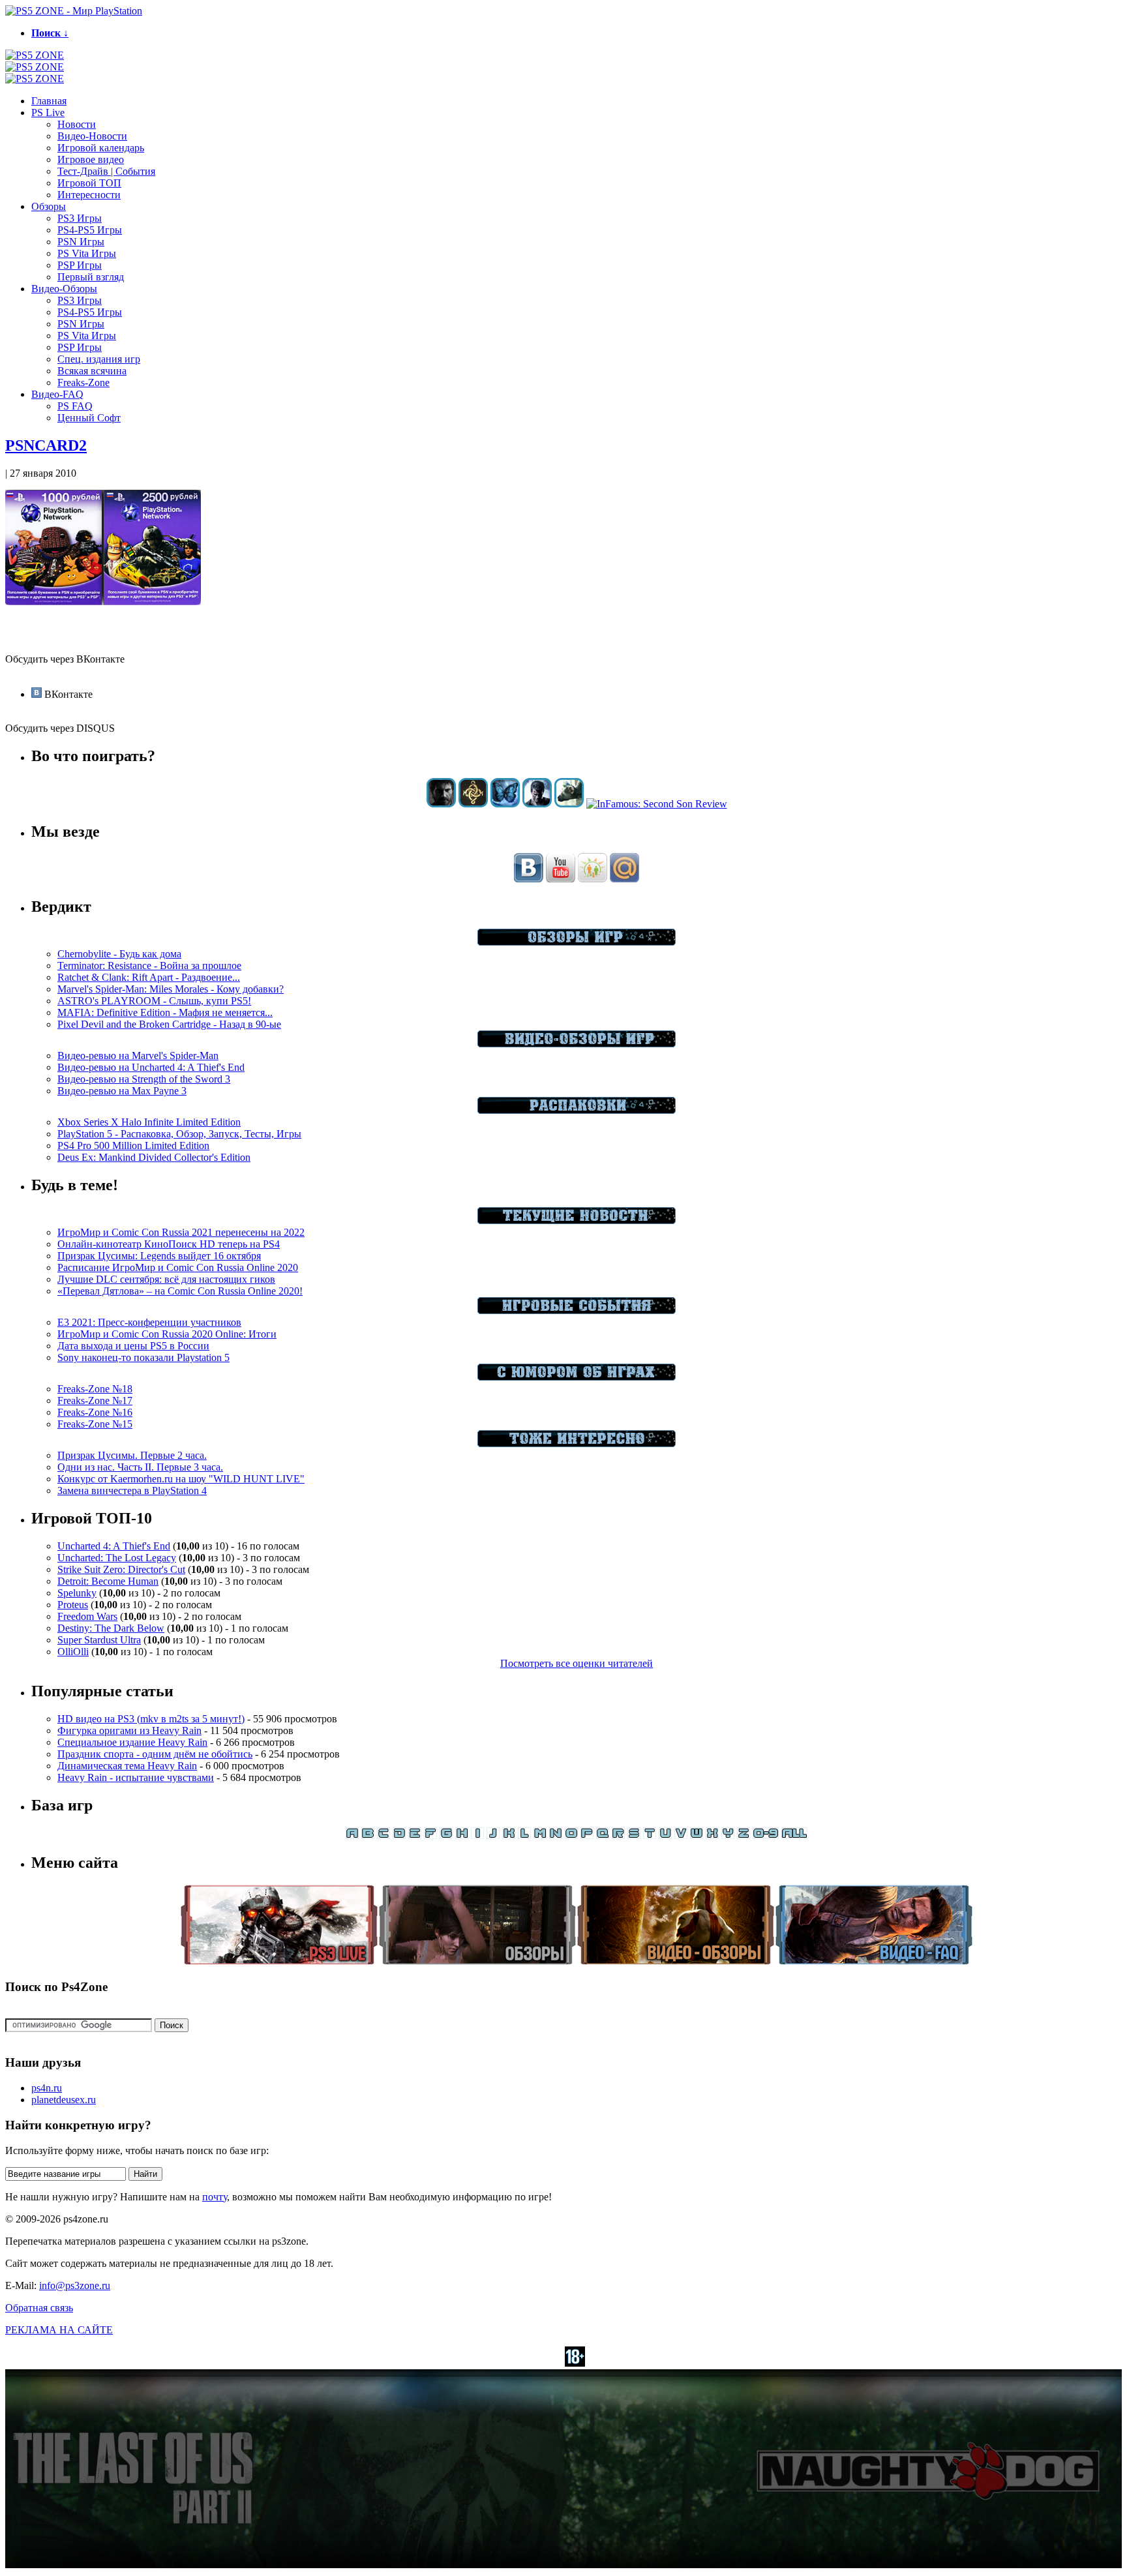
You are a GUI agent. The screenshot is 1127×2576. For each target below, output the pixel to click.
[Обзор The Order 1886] (473, 804)
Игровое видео (91, 159)
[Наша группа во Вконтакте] (529, 879)
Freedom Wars (87, 1616)
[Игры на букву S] (634, 1835)
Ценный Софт (89, 418)
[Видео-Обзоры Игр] (577, 1044)
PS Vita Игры (87, 253)
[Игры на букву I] (477, 1835)
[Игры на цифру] (766, 1835)
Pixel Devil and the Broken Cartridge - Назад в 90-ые (169, 1024)
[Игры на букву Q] (603, 1835)
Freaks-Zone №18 (95, 1389)
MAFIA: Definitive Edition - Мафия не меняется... (165, 1012)
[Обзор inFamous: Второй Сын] (657, 804)
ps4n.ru (47, 2088)
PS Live (48, 112)
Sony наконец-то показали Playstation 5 (143, 1357)
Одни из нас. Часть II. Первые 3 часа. (140, 1467)
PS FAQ (75, 406)
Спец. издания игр (99, 359)
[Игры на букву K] (509, 1835)
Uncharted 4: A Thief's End (114, 1546)
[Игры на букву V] (681, 1835)
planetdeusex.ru (64, 2100)
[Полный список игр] (794, 1835)
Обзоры (49, 206)
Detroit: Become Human (108, 1581)
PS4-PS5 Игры (90, 230)
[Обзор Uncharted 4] (537, 804)
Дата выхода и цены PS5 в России (133, 1346)
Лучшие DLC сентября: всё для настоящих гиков (166, 1279)
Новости (77, 124)
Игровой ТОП (89, 183)
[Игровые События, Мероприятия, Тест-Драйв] (577, 1310)
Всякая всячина (92, 371)
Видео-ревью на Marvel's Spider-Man (138, 1056)
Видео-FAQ (57, 394)
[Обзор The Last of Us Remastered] (441, 804)
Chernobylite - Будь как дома (119, 954)
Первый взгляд (91, 277)
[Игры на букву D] (399, 1835)
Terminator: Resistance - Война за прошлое (149, 966)
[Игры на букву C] (383, 1835)
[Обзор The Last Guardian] (569, 804)
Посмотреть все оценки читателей (577, 1663)
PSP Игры (80, 265)
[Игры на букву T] (650, 1835)
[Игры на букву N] (556, 1835)
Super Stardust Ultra (99, 1640)
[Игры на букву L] (524, 1835)
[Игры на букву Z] (744, 1835)
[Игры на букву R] (618, 1835)
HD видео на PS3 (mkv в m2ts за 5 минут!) (151, 1719)
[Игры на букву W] (697, 1835)
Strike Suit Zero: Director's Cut (121, 1569)
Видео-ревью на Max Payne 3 (122, 1091)
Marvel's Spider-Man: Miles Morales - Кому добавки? (171, 989)
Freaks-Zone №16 (95, 1412)
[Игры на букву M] (540, 1835)
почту (215, 2197)
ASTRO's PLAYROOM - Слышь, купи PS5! (154, 1001)
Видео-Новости (92, 136)
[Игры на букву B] (368, 1835)
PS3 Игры (80, 218)
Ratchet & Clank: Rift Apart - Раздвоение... (149, 977)
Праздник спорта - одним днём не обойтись (155, 1754)
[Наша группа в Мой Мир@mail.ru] (624, 879)
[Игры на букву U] (665, 1835)
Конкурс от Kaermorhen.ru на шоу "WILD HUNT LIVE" (181, 1479)
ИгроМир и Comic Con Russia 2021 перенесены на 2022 (181, 1232)
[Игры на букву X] (712, 1835)
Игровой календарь (101, 148)
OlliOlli (73, 1652)
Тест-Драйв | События (106, 171)
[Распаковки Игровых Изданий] (577, 1110)
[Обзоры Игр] (577, 942)
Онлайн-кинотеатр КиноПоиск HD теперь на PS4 (169, 1244)
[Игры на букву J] (493, 1835)
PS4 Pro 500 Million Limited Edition (133, 1146)
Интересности (89, 195)
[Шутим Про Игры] (577, 1377)
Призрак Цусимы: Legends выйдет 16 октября (159, 1256)
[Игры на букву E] (415, 1835)
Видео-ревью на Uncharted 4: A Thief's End (151, 1067)
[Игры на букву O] (571, 1835)
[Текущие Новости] (577, 1221)
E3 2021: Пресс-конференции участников (149, 1322)
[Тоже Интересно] (577, 1444)
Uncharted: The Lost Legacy (117, 1558)
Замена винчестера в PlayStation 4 (132, 1490)
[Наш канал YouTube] (561, 879)
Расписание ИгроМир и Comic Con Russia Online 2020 (178, 1267)
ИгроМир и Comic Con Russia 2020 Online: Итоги (167, 1334)
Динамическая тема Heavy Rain (127, 1766)
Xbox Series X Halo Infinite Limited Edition (149, 1122)
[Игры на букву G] (446, 1835)
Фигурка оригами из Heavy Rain (129, 1730)
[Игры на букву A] (352, 1835)
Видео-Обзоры (64, 289)
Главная (49, 101)
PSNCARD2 (46, 445)
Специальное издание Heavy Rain (132, 1742)
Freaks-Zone (83, 382)
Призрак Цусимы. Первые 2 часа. (132, 1455)
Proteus (73, 1605)
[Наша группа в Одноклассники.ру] (593, 879)
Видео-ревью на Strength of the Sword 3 (144, 1079)
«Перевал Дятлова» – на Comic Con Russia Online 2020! (180, 1291)
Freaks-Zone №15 (95, 1424)
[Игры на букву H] (462, 1835)
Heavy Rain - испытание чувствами (136, 1777)
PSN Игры (81, 242)
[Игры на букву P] (587, 1835)
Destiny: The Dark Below (111, 1628)
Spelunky (77, 1593)
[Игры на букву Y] (728, 1835)
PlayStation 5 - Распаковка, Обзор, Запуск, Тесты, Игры (179, 1134)
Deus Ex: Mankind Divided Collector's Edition (154, 1157)
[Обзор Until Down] (505, 804)
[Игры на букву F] (430, 1835)
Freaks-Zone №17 (95, 1400)
